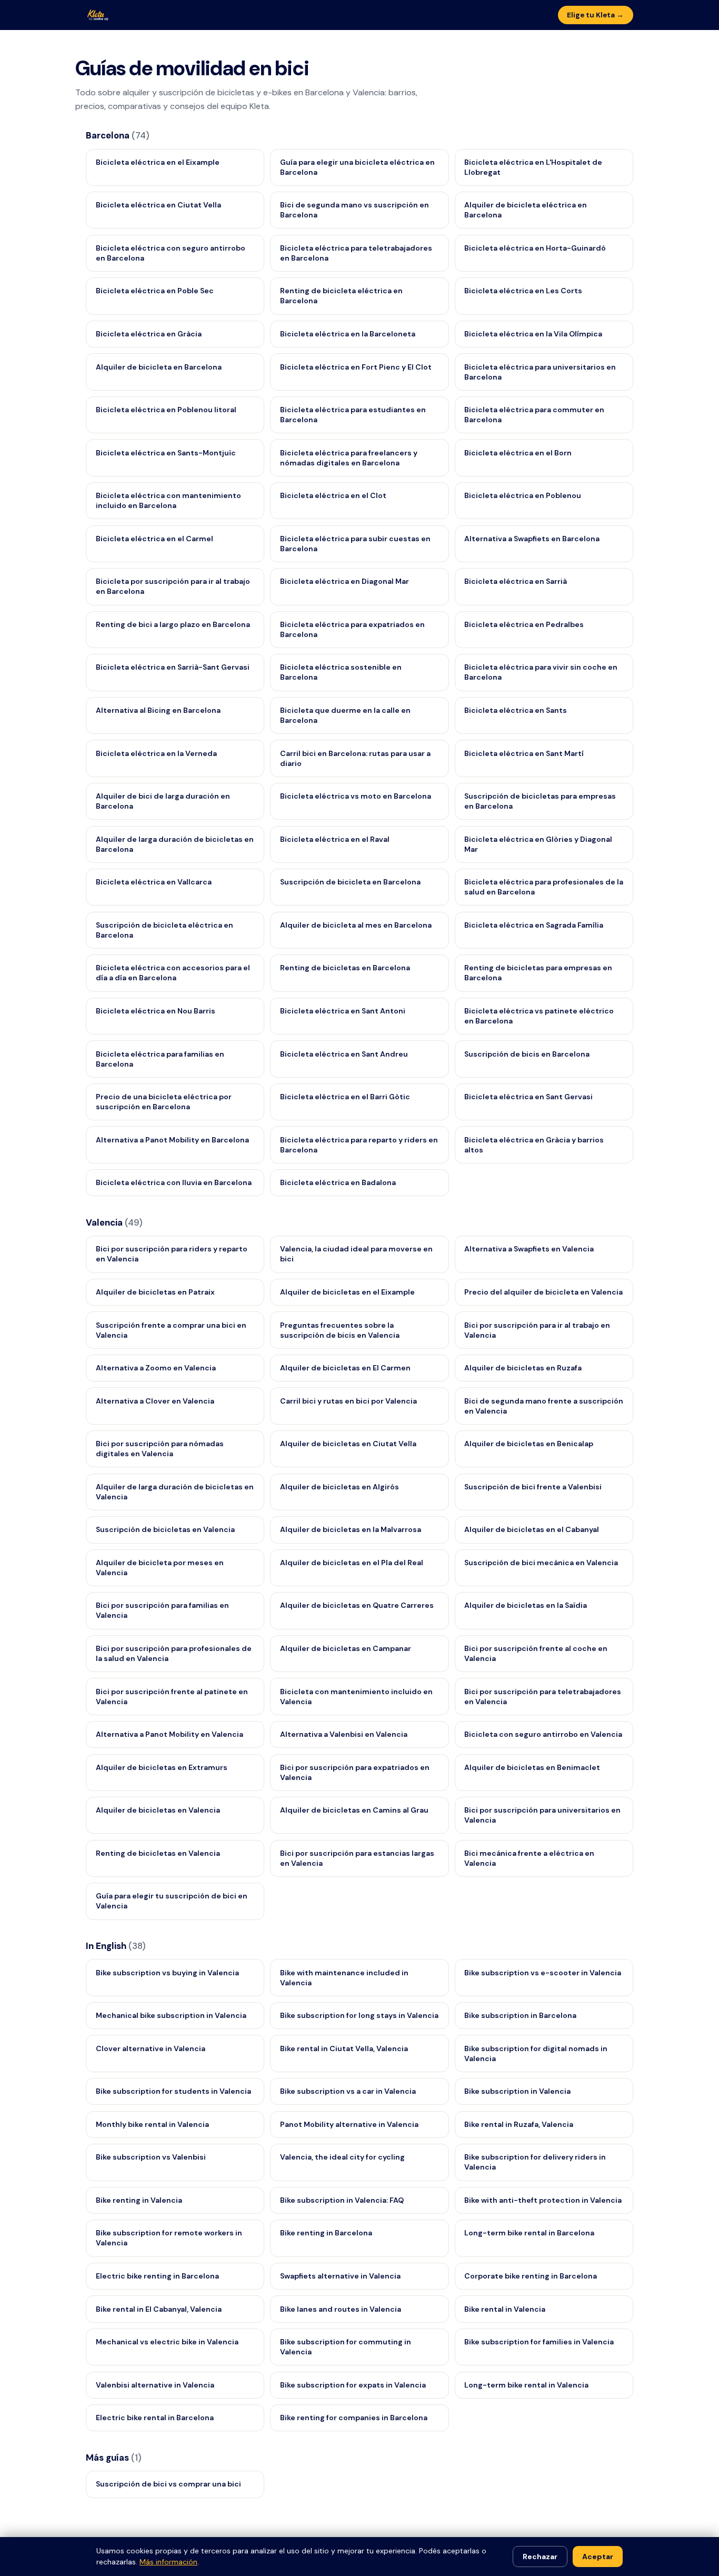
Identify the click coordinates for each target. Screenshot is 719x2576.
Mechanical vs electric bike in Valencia (167, 2342)
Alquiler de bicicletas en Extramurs (162, 1767)
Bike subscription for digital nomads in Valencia (536, 2053)
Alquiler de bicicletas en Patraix (155, 1292)
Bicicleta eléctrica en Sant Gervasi (528, 1097)
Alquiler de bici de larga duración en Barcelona (163, 801)
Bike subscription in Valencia (517, 2091)
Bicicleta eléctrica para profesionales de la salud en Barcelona (544, 887)
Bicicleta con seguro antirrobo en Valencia (543, 1734)
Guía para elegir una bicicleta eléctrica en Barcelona (357, 167)
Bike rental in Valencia (505, 2309)
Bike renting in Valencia (139, 2200)
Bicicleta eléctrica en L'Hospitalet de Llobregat (533, 167)
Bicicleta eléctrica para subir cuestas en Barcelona (355, 544)
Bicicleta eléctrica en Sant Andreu (344, 1054)
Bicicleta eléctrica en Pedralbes (524, 624)
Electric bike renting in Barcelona (157, 2276)
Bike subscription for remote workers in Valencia (169, 2238)
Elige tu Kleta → (595, 15)
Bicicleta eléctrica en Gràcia (149, 334)
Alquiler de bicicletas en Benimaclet (532, 1767)
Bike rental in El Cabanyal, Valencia (159, 2309)
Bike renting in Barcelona (326, 2233)
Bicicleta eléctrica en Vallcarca (154, 882)
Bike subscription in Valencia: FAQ (342, 2200)
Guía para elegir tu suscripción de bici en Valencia (172, 1901)
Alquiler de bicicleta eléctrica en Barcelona (526, 210)
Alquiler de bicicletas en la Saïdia (526, 1605)
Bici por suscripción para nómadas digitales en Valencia (160, 1449)
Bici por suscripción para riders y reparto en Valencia (172, 1254)
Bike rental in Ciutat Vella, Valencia (344, 2048)
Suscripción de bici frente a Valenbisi (533, 1487)
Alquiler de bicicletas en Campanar (346, 1648)
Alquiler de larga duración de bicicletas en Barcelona (175, 844)
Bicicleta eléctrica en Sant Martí (524, 753)
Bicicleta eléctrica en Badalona (338, 1182)
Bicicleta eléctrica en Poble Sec (155, 291)
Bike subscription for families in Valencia (539, 2342)
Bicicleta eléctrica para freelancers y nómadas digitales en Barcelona (349, 458)
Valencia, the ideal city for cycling (342, 2157)
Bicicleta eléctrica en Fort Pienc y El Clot (356, 367)
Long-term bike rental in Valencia (526, 2385)
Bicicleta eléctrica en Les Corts (523, 291)
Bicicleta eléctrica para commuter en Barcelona (534, 415)
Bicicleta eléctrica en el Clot (333, 495)
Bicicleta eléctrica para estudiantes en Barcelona (353, 415)
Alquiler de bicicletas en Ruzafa (523, 1368)
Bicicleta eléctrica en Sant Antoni (343, 1011)
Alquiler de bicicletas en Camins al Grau (354, 1810)
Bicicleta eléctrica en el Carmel (154, 539)
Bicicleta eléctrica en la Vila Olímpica (533, 334)
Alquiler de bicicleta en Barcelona (159, 367)
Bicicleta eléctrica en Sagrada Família (534, 925)
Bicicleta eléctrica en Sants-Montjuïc (166, 453)
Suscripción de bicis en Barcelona (527, 1054)
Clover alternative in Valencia (151, 2048)
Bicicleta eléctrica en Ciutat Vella (158, 205)
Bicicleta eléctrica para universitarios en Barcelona (540, 372)
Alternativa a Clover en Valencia (155, 1401)
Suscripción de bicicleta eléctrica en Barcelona (164, 930)
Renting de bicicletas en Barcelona (345, 968)
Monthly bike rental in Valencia (152, 2124)
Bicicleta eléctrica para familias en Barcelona (160, 1059)
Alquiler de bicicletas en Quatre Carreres (357, 1605)
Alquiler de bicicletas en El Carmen (345, 1368)
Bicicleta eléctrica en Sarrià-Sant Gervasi (173, 667)
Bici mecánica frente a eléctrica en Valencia (529, 1858)
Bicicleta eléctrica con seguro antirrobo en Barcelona (171, 253)
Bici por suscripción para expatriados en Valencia (355, 1772)
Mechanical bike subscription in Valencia (171, 2015)
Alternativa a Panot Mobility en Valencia (169, 1734)
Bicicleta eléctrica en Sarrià (516, 581)
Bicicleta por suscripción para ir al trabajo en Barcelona (173, 586)
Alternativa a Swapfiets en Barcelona (532, 539)
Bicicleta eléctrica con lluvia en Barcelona (174, 1182)
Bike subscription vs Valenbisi (151, 2157)
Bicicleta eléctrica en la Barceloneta (348, 334)
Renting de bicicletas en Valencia (158, 1853)
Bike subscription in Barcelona (520, 2015)
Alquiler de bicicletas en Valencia (158, 1810)
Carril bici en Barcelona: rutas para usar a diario (355, 758)
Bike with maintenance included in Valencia (344, 1978)
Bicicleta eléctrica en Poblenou (523, 495)
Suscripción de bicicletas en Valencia (165, 1529)
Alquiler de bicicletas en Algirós (339, 1487)
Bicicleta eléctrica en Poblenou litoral (166, 410)
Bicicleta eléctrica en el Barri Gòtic (345, 1097)
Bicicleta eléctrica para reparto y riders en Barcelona (359, 1145)
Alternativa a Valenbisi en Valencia (344, 1734)
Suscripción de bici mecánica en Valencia (541, 1563)
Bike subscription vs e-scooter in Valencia (543, 1973)
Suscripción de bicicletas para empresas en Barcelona (540, 801)
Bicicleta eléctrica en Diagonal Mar (344, 581)
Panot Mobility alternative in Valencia (349, 2124)
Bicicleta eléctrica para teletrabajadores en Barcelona (356, 253)
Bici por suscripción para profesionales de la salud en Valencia (174, 1653)
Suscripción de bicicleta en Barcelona (350, 882)
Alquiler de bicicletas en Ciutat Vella (348, 1444)
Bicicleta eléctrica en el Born (518, 453)
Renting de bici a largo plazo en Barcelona (173, 624)
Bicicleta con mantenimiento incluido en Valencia (356, 1697)
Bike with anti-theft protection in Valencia (543, 2200)
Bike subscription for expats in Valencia (353, 2385)
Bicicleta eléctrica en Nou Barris (156, 1011)
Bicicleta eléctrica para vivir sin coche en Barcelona (541, 672)
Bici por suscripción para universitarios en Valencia (542, 1815)
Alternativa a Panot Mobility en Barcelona (172, 1140)
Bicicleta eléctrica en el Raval (335, 839)
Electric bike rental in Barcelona (155, 2418)
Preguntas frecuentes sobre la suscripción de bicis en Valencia (340, 1330)
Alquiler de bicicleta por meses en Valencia (160, 1568)
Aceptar (598, 2557)
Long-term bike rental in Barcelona (529, 2233)
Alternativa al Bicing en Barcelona (158, 710)
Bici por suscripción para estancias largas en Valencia (357, 1858)
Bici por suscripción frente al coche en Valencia (536, 1653)
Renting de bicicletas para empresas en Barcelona (538, 973)
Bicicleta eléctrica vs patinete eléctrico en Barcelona (539, 1016)
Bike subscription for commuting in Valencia (346, 2347)
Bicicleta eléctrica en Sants (516, 710)
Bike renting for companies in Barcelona (354, 2418)
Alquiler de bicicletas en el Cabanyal (532, 1529)
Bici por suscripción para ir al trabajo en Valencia (537, 1330)
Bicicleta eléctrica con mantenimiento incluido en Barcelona (168, 500)
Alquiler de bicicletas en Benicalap (529, 1444)
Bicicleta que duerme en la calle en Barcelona (345, 715)
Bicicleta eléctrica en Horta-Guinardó (535, 248)
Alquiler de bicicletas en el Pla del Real (352, 1563)
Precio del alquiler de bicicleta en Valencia (543, 1292)
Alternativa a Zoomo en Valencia (156, 1368)
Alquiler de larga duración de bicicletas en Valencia (175, 1492)
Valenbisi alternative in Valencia (155, 2385)
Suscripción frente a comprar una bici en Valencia (171, 1330)
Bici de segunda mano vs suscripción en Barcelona (354, 210)
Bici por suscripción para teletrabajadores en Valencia (543, 1697)
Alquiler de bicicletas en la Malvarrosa (351, 1529)
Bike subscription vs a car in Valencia (348, 2091)
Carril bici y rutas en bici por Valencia (348, 1401)
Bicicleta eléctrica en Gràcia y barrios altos (534, 1145)
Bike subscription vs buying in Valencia (167, 1973)
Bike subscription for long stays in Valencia (359, 2015)
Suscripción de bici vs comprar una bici (168, 2484)
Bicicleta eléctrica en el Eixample (158, 162)
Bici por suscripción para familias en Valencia (162, 1610)
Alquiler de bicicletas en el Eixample (347, 1292)
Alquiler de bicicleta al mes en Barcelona (356, 925)
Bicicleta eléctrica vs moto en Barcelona (356, 796)
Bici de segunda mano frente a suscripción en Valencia (544, 1406)
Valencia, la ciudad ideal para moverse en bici (356, 1254)
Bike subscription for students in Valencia (173, 2091)
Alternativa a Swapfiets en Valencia (529, 1249)
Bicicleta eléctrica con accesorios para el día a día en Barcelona (173, 973)
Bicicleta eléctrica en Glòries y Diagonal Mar (538, 844)
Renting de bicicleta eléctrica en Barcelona (341, 296)
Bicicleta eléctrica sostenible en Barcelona (341, 672)
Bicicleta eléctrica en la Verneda (156, 753)
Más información (168, 2562)
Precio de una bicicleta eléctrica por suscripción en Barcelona (164, 1102)
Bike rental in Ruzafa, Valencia (519, 2124)
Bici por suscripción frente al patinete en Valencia (172, 1697)
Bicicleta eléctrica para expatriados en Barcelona (352, 629)
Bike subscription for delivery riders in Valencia (535, 2162)
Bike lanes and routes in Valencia (341, 2309)
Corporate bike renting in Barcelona (531, 2276)
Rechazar (540, 2557)
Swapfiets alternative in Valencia (340, 2276)
